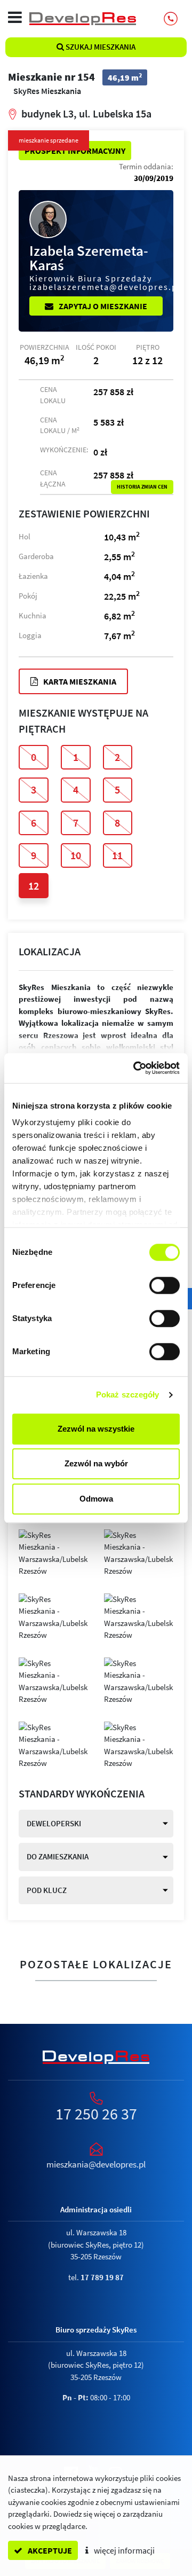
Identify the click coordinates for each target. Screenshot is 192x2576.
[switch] (165, 1285)
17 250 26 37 (96, 2114)
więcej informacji (123, 2550)
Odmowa (96, 1499)
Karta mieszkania (79, 681)
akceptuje (49, 2550)
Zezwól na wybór (96, 1463)
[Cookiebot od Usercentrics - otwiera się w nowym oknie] (135, 1068)
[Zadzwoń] (171, 19)
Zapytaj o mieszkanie (102, 306)
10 (76, 855)
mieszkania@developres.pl (96, 2164)
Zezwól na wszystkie (96, 1429)
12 (34, 886)
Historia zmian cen (142, 487)
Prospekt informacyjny (75, 151)
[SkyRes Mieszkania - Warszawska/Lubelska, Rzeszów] (53, 1552)
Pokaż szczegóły (128, 1395)
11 (117, 855)
